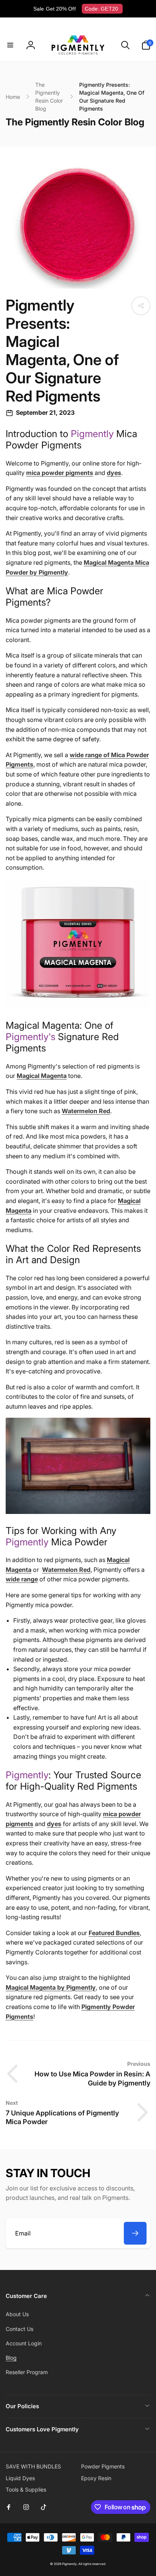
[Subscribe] (135, 2233)
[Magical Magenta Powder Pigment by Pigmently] (78, 1512)
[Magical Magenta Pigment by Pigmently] (78, 1007)
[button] (10, 45)
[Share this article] (141, 306)
